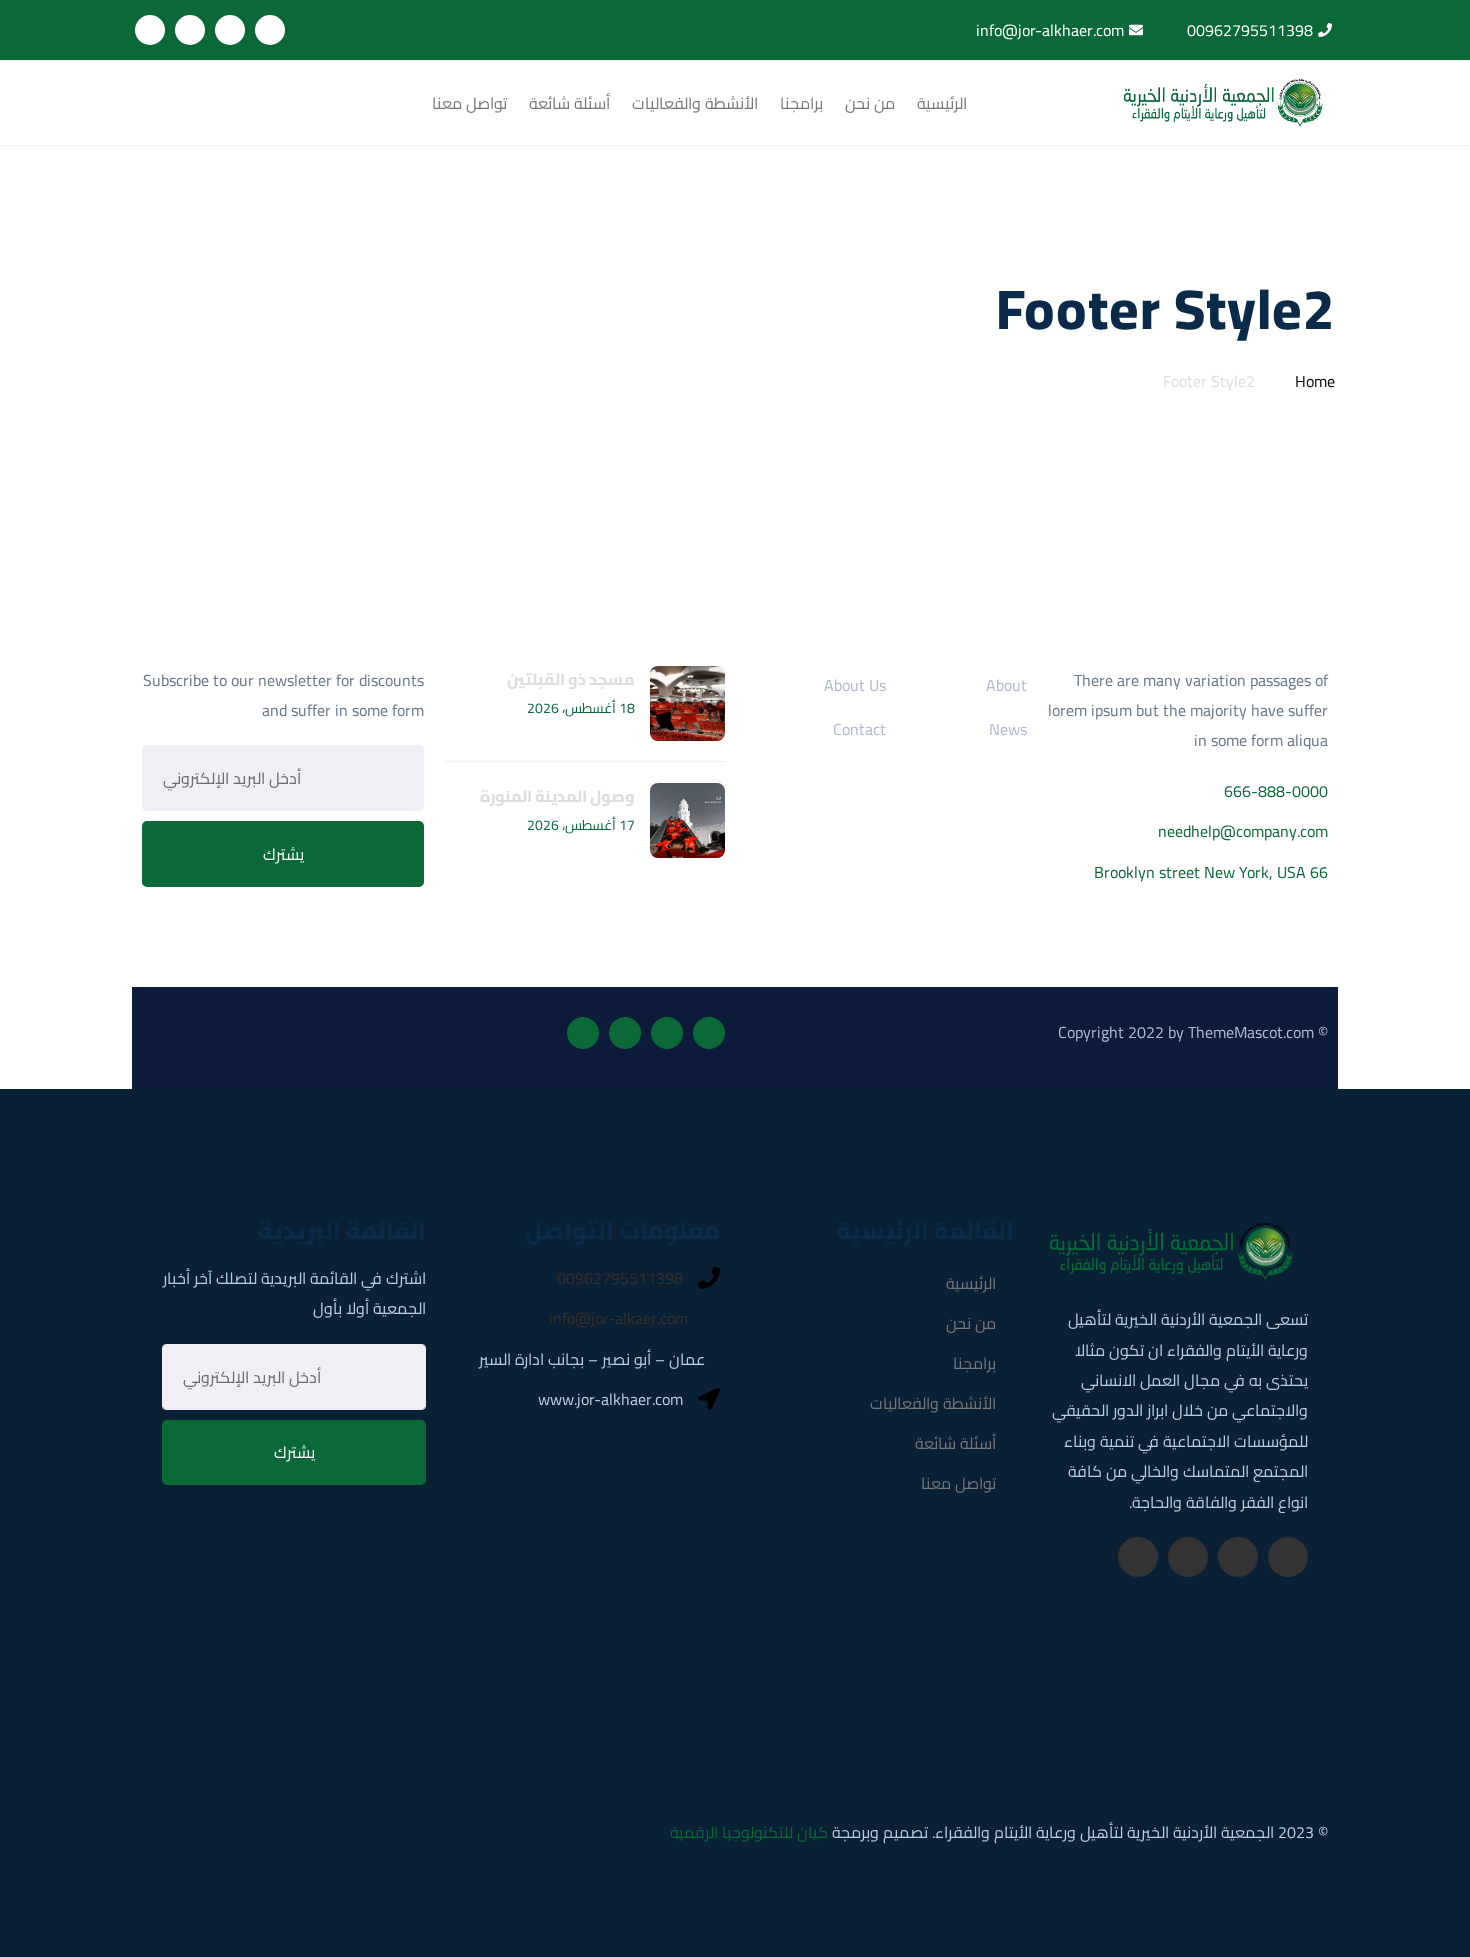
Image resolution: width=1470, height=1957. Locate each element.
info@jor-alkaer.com (618, 1318)
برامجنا (801, 103)
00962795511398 (620, 1278)
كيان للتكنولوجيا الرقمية (749, 1832)
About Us (855, 685)
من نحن (870, 103)
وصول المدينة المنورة (557, 796)
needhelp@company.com (1243, 831)
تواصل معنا (469, 103)
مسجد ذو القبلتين (571, 679)
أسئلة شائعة (569, 103)
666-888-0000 (1276, 791)
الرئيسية (942, 103)
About (1006, 685)
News (1008, 729)
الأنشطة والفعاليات (695, 103)
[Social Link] (270, 30)
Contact (859, 729)
